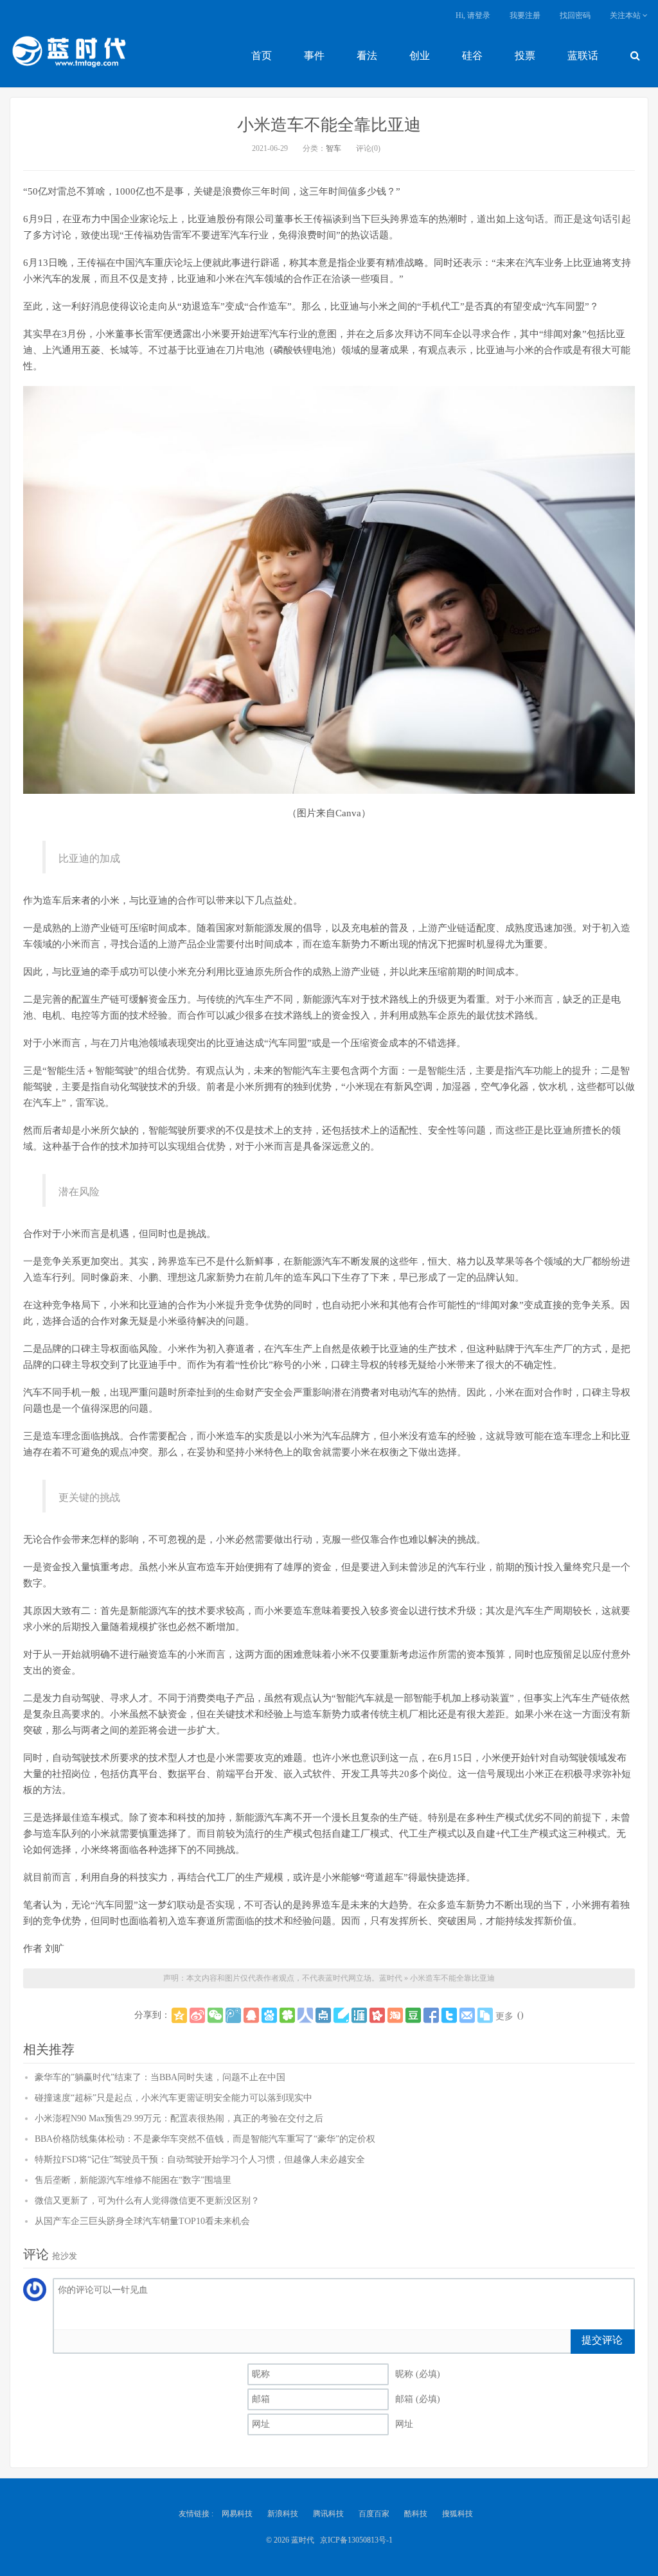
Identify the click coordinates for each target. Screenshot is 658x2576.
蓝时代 (68, 55)
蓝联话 (583, 56)
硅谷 (472, 56)
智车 (333, 148)
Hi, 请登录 (473, 15)
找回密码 (575, 15)
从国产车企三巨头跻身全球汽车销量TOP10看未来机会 (142, 2221)
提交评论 (602, 2340)
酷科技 (416, 2514)
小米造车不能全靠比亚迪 (329, 125)
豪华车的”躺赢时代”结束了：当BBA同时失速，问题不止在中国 (160, 2077)
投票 (525, 56)
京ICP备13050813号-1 (356, 2540)
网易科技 (237, 2514)
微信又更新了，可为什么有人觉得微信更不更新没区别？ (147, 2201)
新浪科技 (283, 2514)
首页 (262, 56)
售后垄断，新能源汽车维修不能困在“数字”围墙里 (133, 2180)
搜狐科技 (458, 2514)
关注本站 (626, 15)
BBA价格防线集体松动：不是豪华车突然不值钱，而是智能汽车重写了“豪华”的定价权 (205, 2139)
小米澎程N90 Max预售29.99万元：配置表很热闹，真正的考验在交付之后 (179, 2118)
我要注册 (525, 15)
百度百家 (374, 2514)
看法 (367, 56)
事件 (314, 56)
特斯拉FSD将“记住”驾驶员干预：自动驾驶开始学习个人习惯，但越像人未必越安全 (200, 2160)
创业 (420, 56)
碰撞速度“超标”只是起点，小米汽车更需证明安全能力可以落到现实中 (173, 2098)
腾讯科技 (328, 2514)
